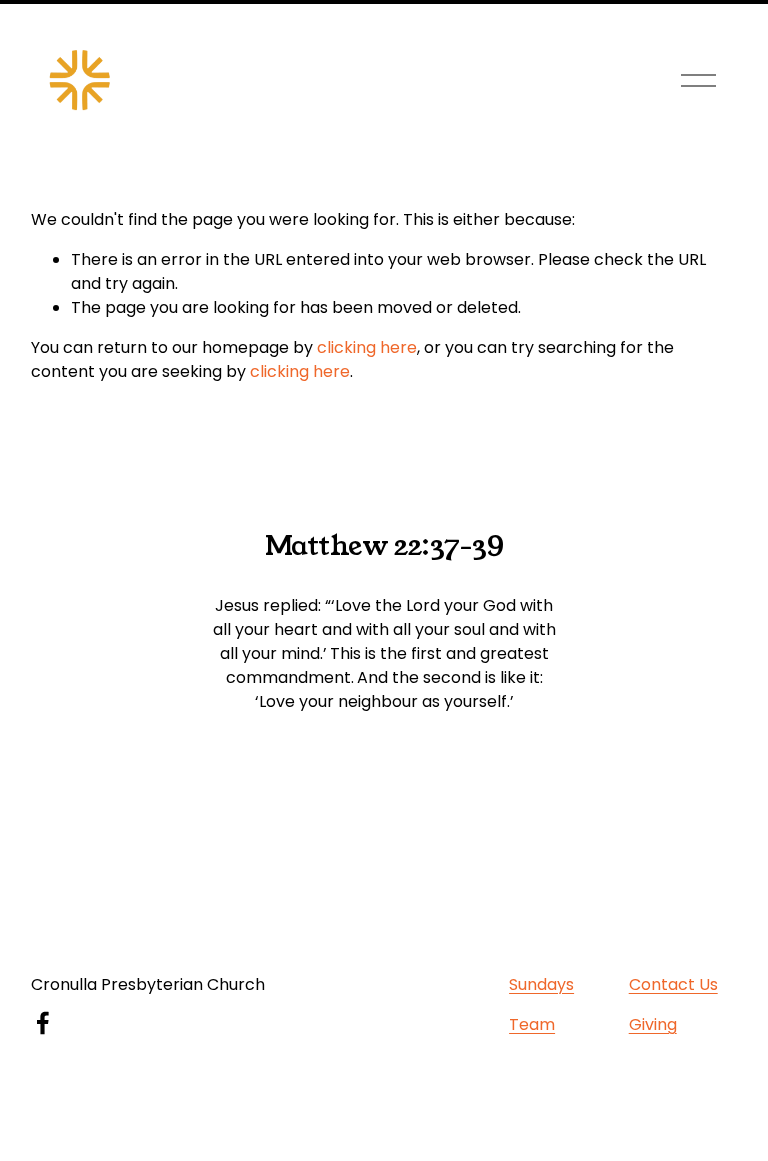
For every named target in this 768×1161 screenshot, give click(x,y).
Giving (653, 1024)
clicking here (367, 347)
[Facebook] (43, 1023)
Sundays (541, 984)
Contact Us (673, 984)
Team (532, 1024)
